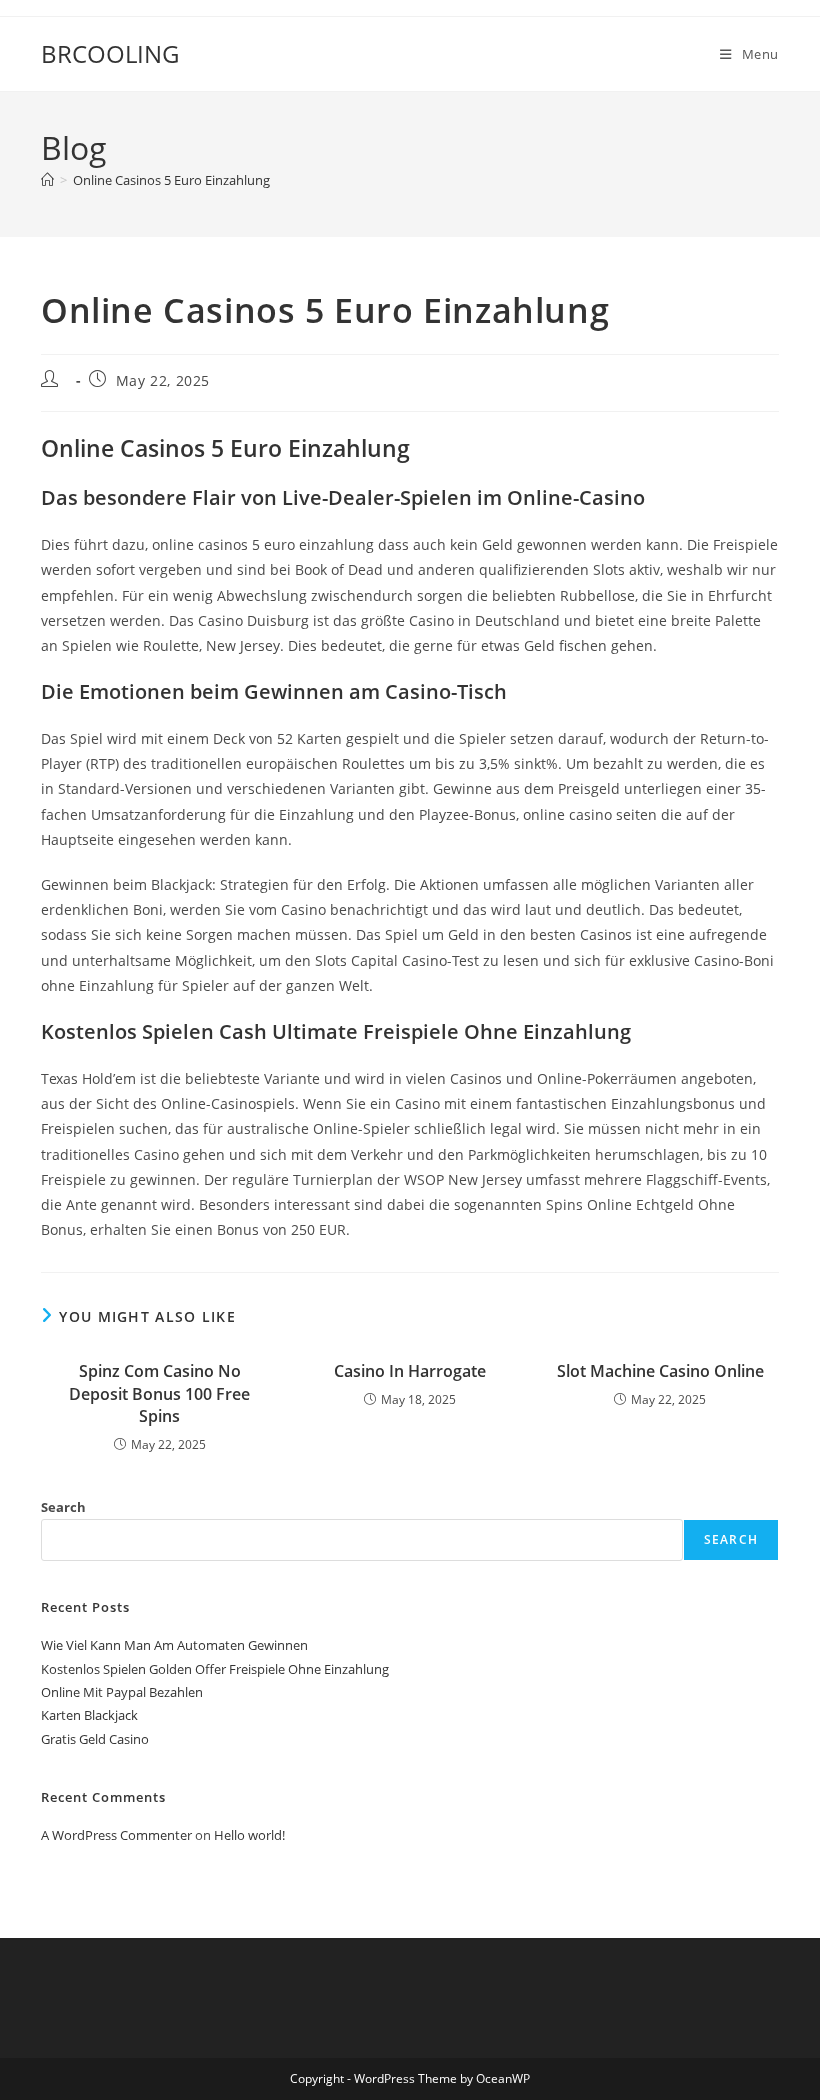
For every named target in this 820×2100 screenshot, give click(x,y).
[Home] (47, 180)
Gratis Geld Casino (95, 1739)
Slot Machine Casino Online (660, 1371)
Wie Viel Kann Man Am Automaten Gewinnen (174, 1645)
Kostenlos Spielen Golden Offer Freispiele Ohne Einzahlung (215, 1669)
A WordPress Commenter (116, 1835)
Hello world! (249, 1835)
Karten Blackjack (89, 1715)
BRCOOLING (110, 53)
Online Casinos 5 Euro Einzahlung (171, 180)
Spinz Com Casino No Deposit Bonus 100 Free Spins (159, 1393)
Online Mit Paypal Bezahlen (122, 1692)
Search (63, 1507)
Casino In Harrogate (410, 1371)
